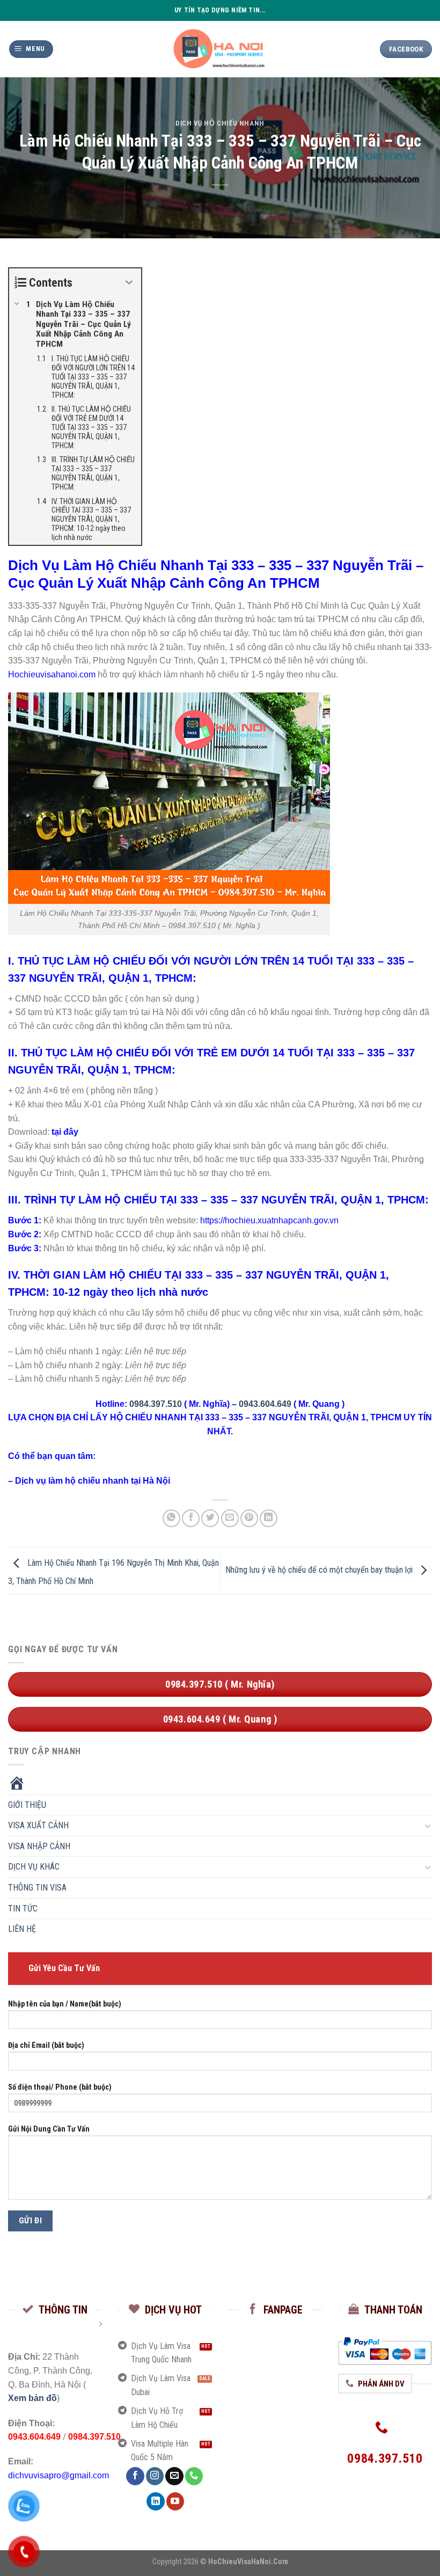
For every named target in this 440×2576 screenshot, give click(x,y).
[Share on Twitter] (210, 1518)
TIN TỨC (23, 1909)
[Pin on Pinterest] (249, 1518)
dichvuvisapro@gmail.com (58, 2475)
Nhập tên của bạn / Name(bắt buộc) (65, 2004)
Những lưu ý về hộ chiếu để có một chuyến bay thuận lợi (320, 1570)
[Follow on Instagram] (155, 2476)
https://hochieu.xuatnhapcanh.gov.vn (269, 1220)
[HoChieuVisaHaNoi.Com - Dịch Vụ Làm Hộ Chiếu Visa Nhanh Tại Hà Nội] (220, 49)
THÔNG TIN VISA (37, 1888)
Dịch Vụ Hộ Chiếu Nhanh (220, 123)
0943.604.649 (265, 1404)
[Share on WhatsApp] (171, 1518)
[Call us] (194, 2476)
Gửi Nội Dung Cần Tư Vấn (49, 2129)
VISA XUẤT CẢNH (38, 1826)
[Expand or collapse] (129, 283)
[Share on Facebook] (191, 1518)
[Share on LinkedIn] (269, 1518)
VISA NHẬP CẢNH (39, 1846)
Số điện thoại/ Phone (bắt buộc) (60, 2087)
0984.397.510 (156, 1404)
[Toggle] (428, 1826)
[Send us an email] (174, 2476)
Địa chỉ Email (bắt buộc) (46, 2046)
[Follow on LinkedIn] (155, 2501)
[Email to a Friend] (230, 1518)
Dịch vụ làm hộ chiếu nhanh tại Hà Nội (93, 1481)
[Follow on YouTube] (175, 2501)
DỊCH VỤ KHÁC (34, 1867)
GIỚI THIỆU (27, 1805)
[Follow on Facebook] (135, 2476)
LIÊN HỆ (22, 1929)
